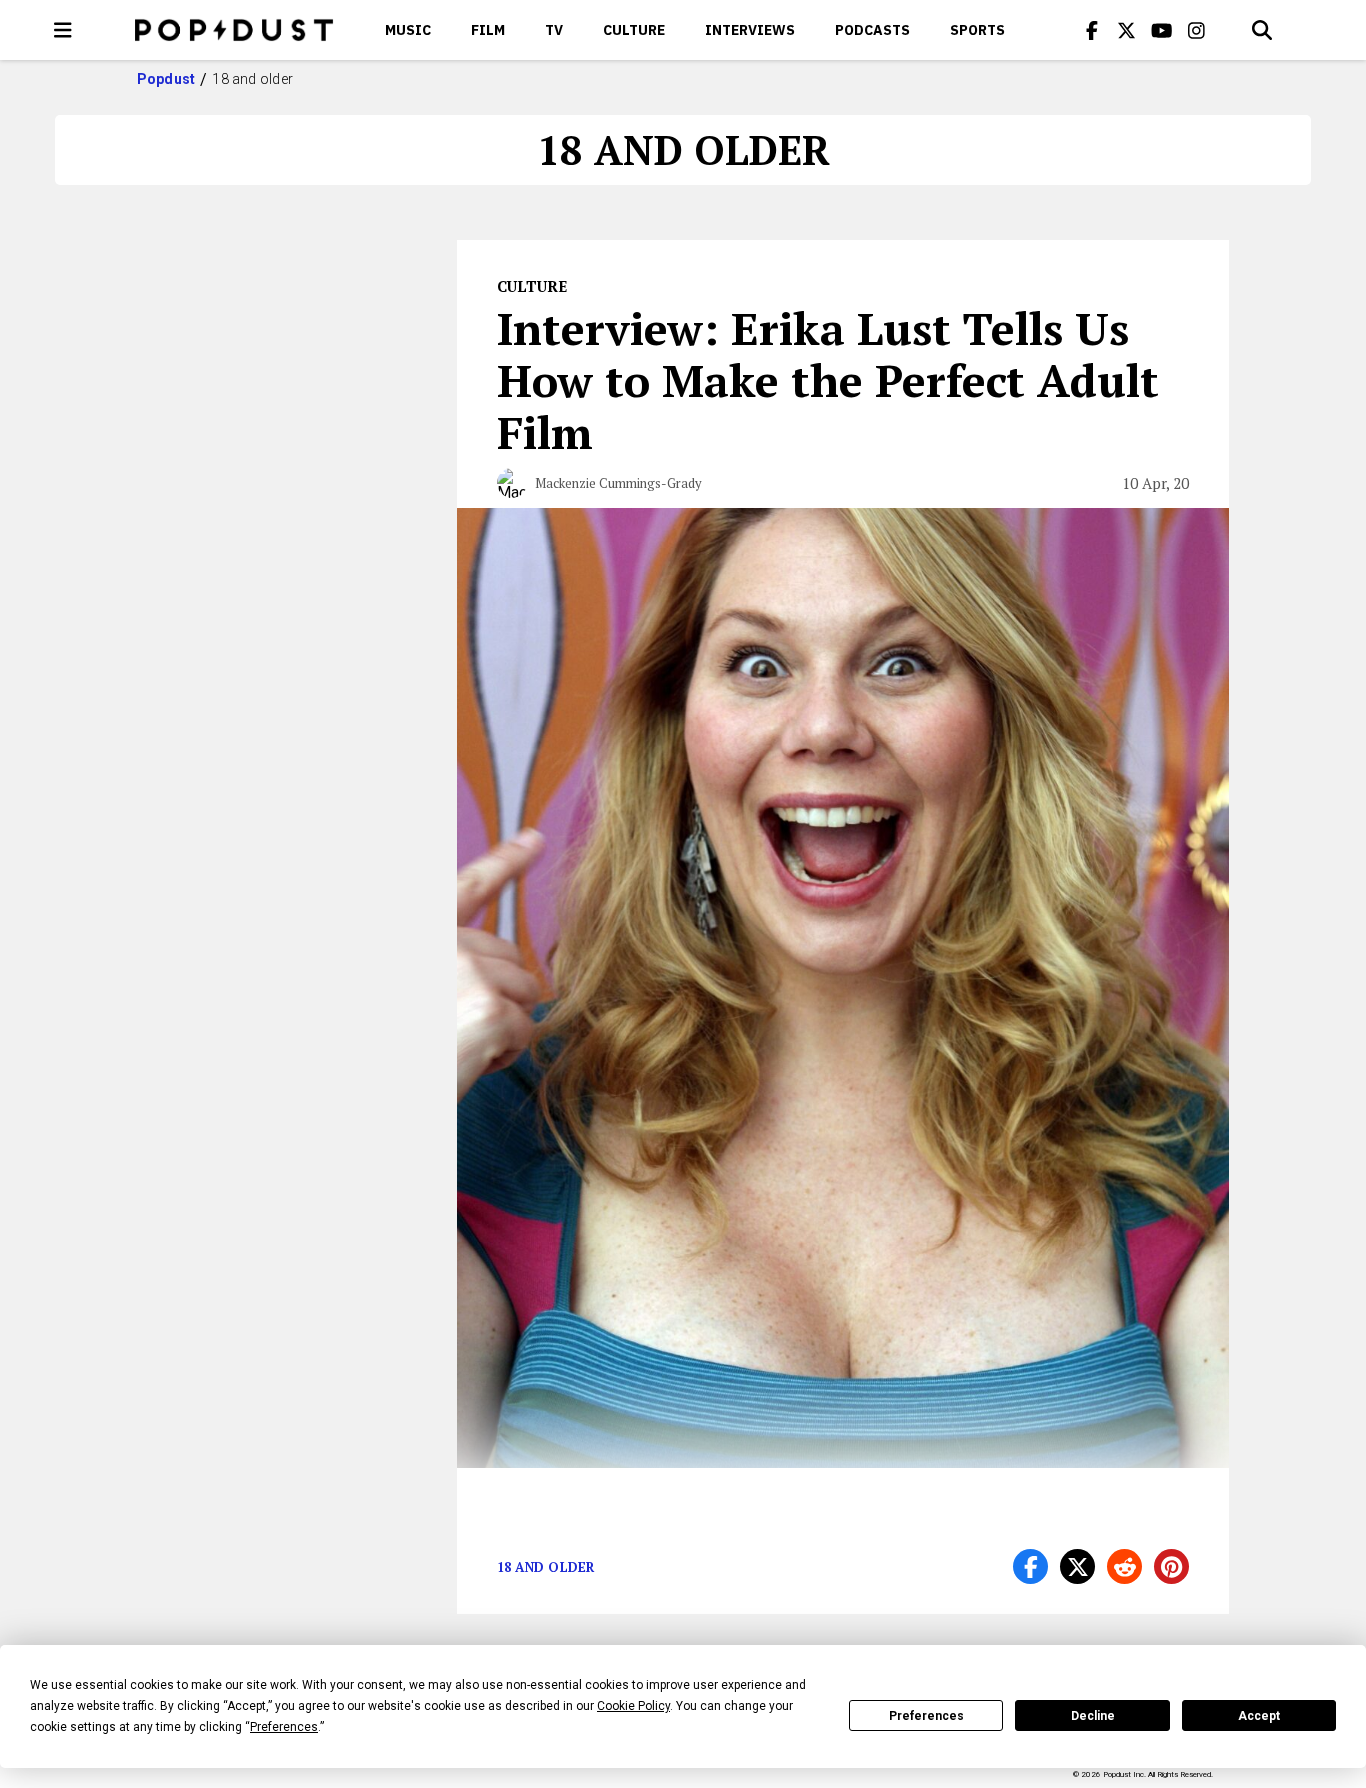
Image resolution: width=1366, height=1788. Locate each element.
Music (408, 30)
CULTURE (634, 30)
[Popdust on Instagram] (1197, 30)
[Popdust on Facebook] (1092, 30)
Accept (1259, 1716)
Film (488, 30)
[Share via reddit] (1124, 1566)
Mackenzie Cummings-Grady (618, 483)
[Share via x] (1077, 1566)
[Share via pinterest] (1171, 1566)
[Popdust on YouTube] (1162, 30)
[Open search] (1262, 30)
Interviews (750, 30)
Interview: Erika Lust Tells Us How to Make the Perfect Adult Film (828, 380)
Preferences (926, 1716)
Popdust (166, 79)
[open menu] (63, 30)
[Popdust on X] (1127, 30)
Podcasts (872, 30)
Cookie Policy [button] (633, 1706)
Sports (977, 30)
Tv (554, 30)
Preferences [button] (284, 1727)
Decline (1093, 1716)
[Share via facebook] (1030, 1566)
